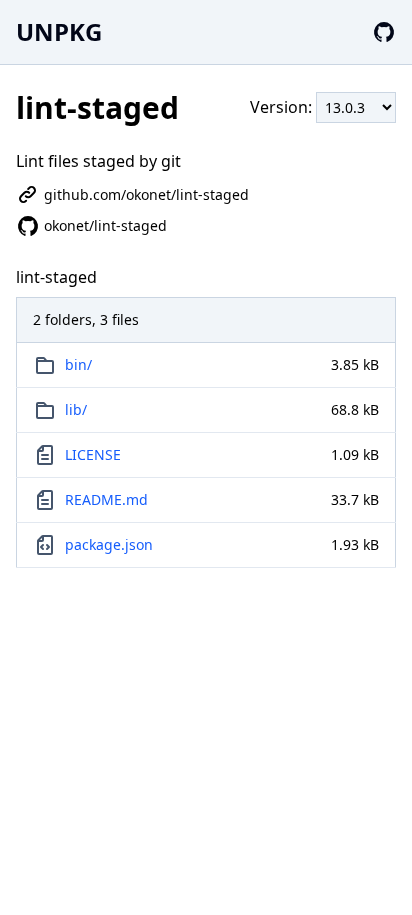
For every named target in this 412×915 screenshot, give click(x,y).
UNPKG (59, 31)
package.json (109, 544)
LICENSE (93, 454)
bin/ (78, 364)
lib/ (76, 409)
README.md (106, 499)
